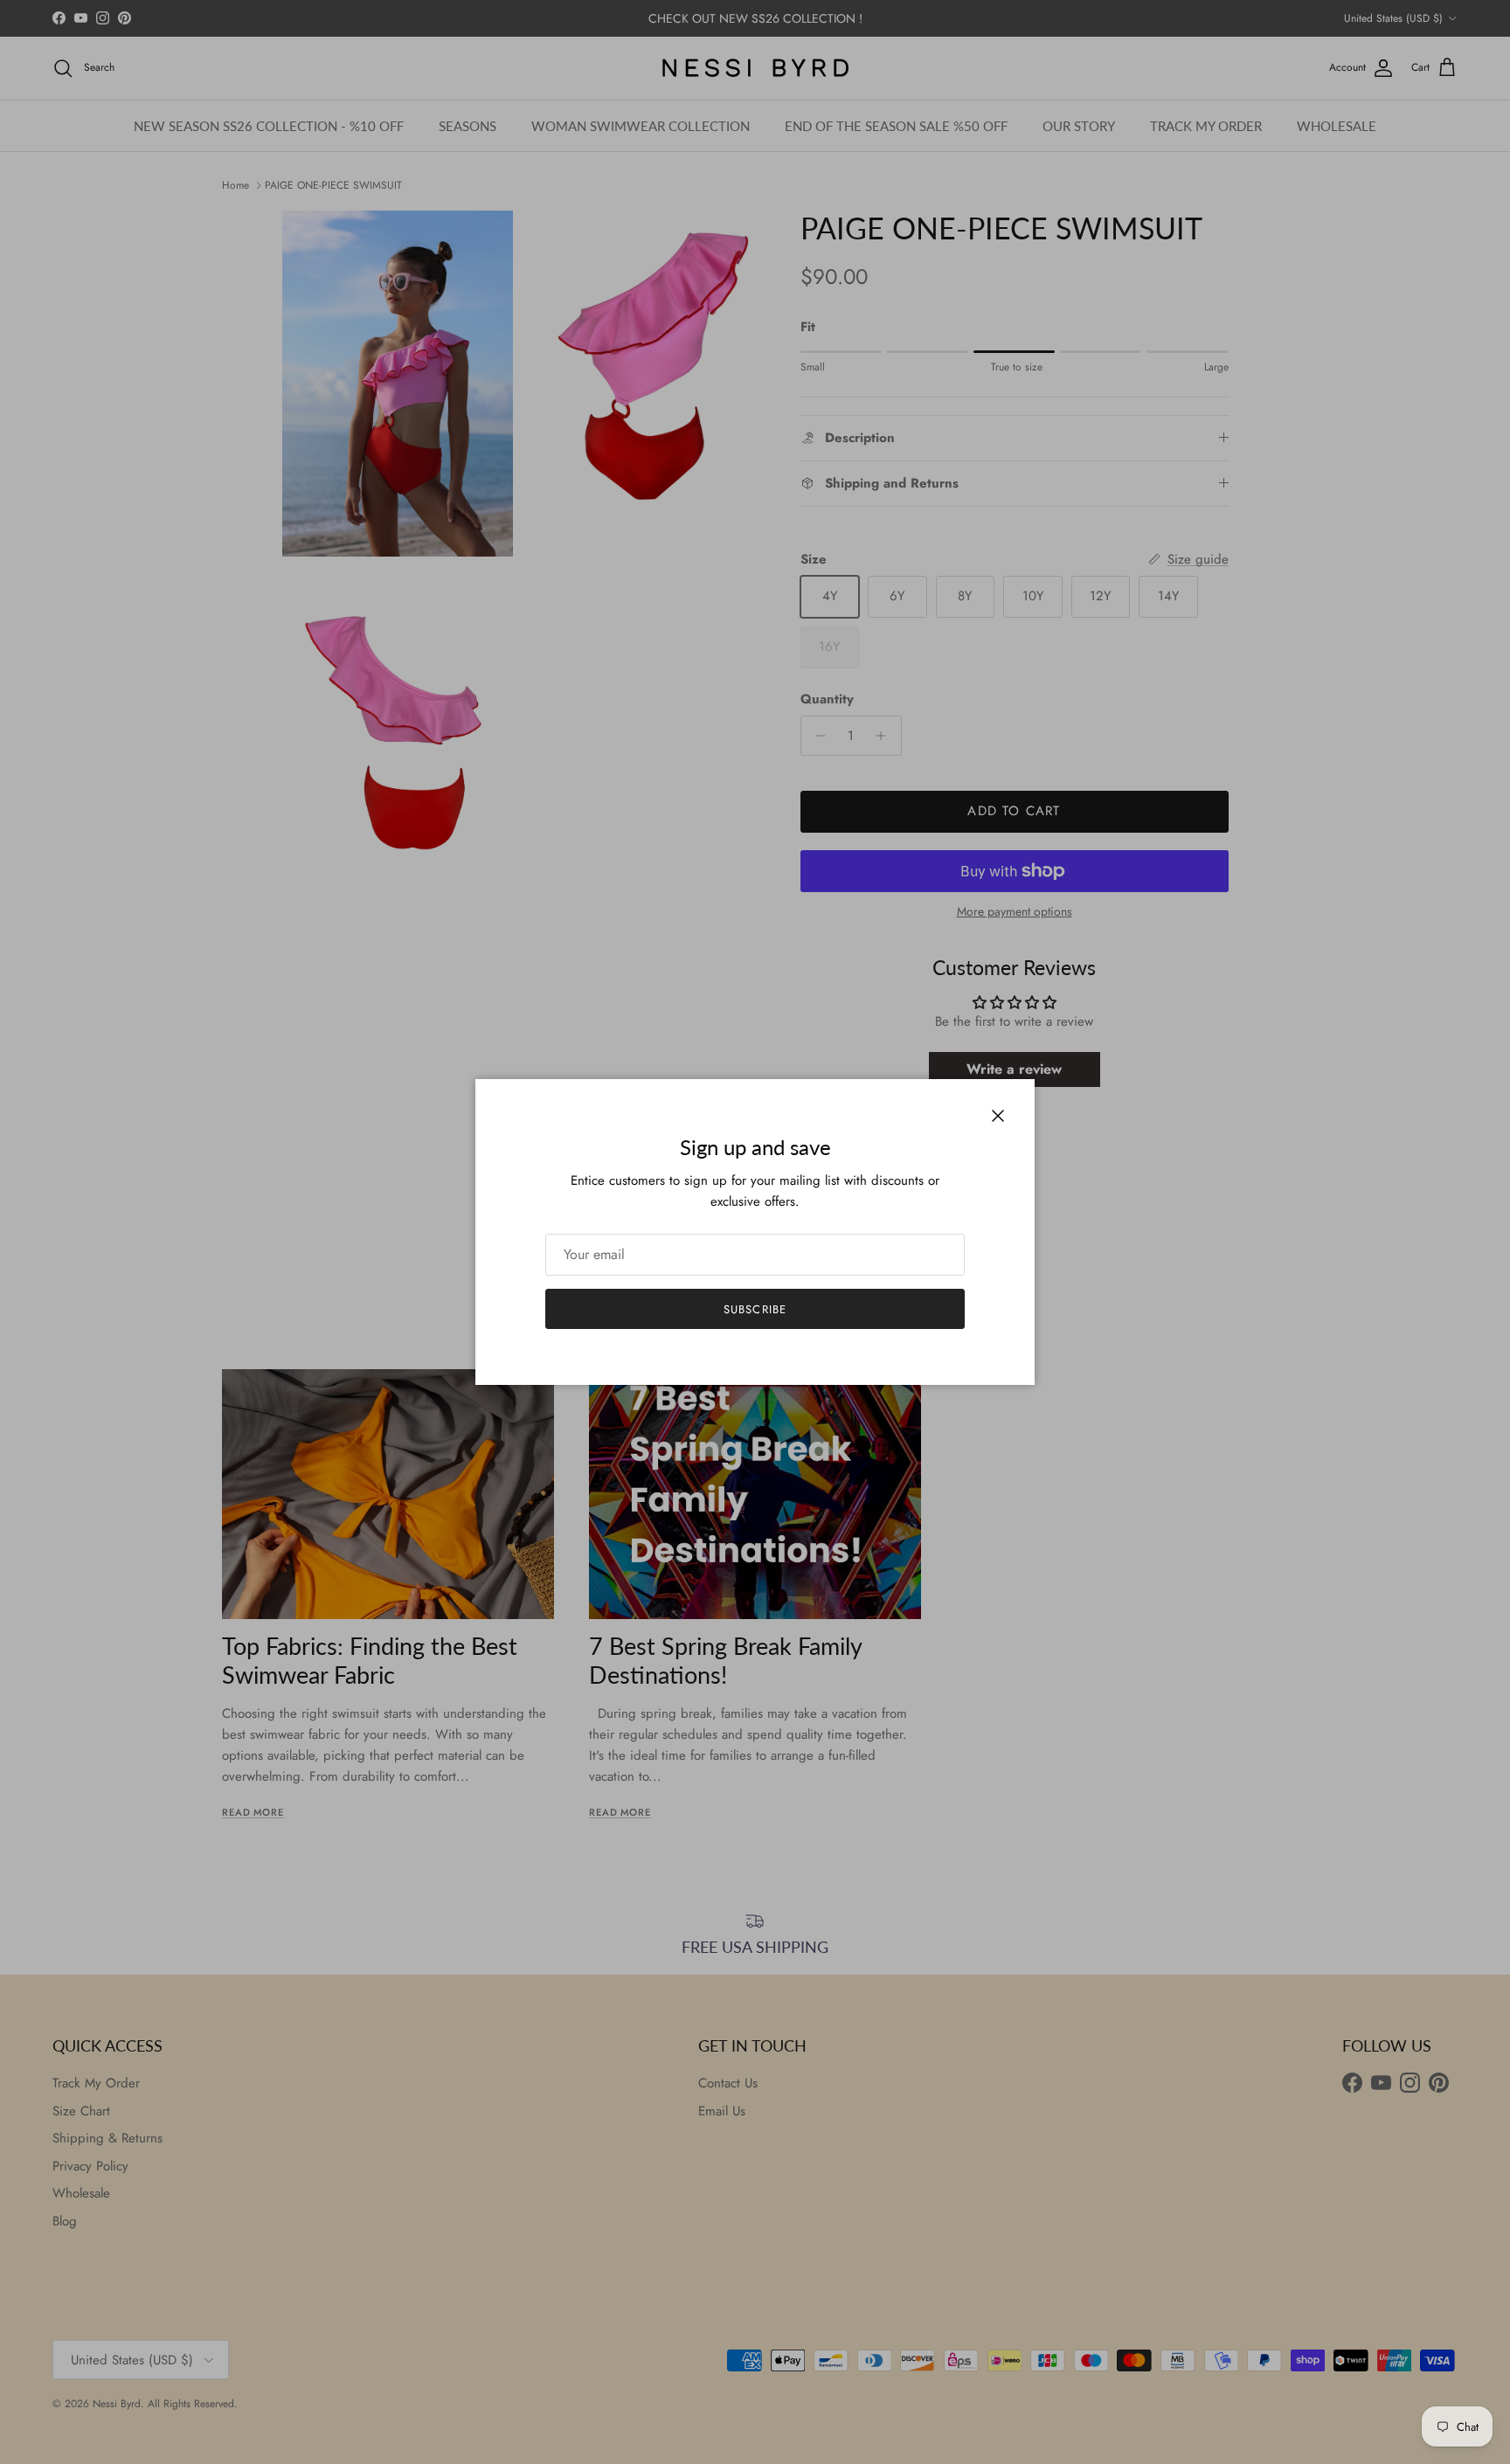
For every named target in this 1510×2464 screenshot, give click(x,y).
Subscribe (755, 1309)
